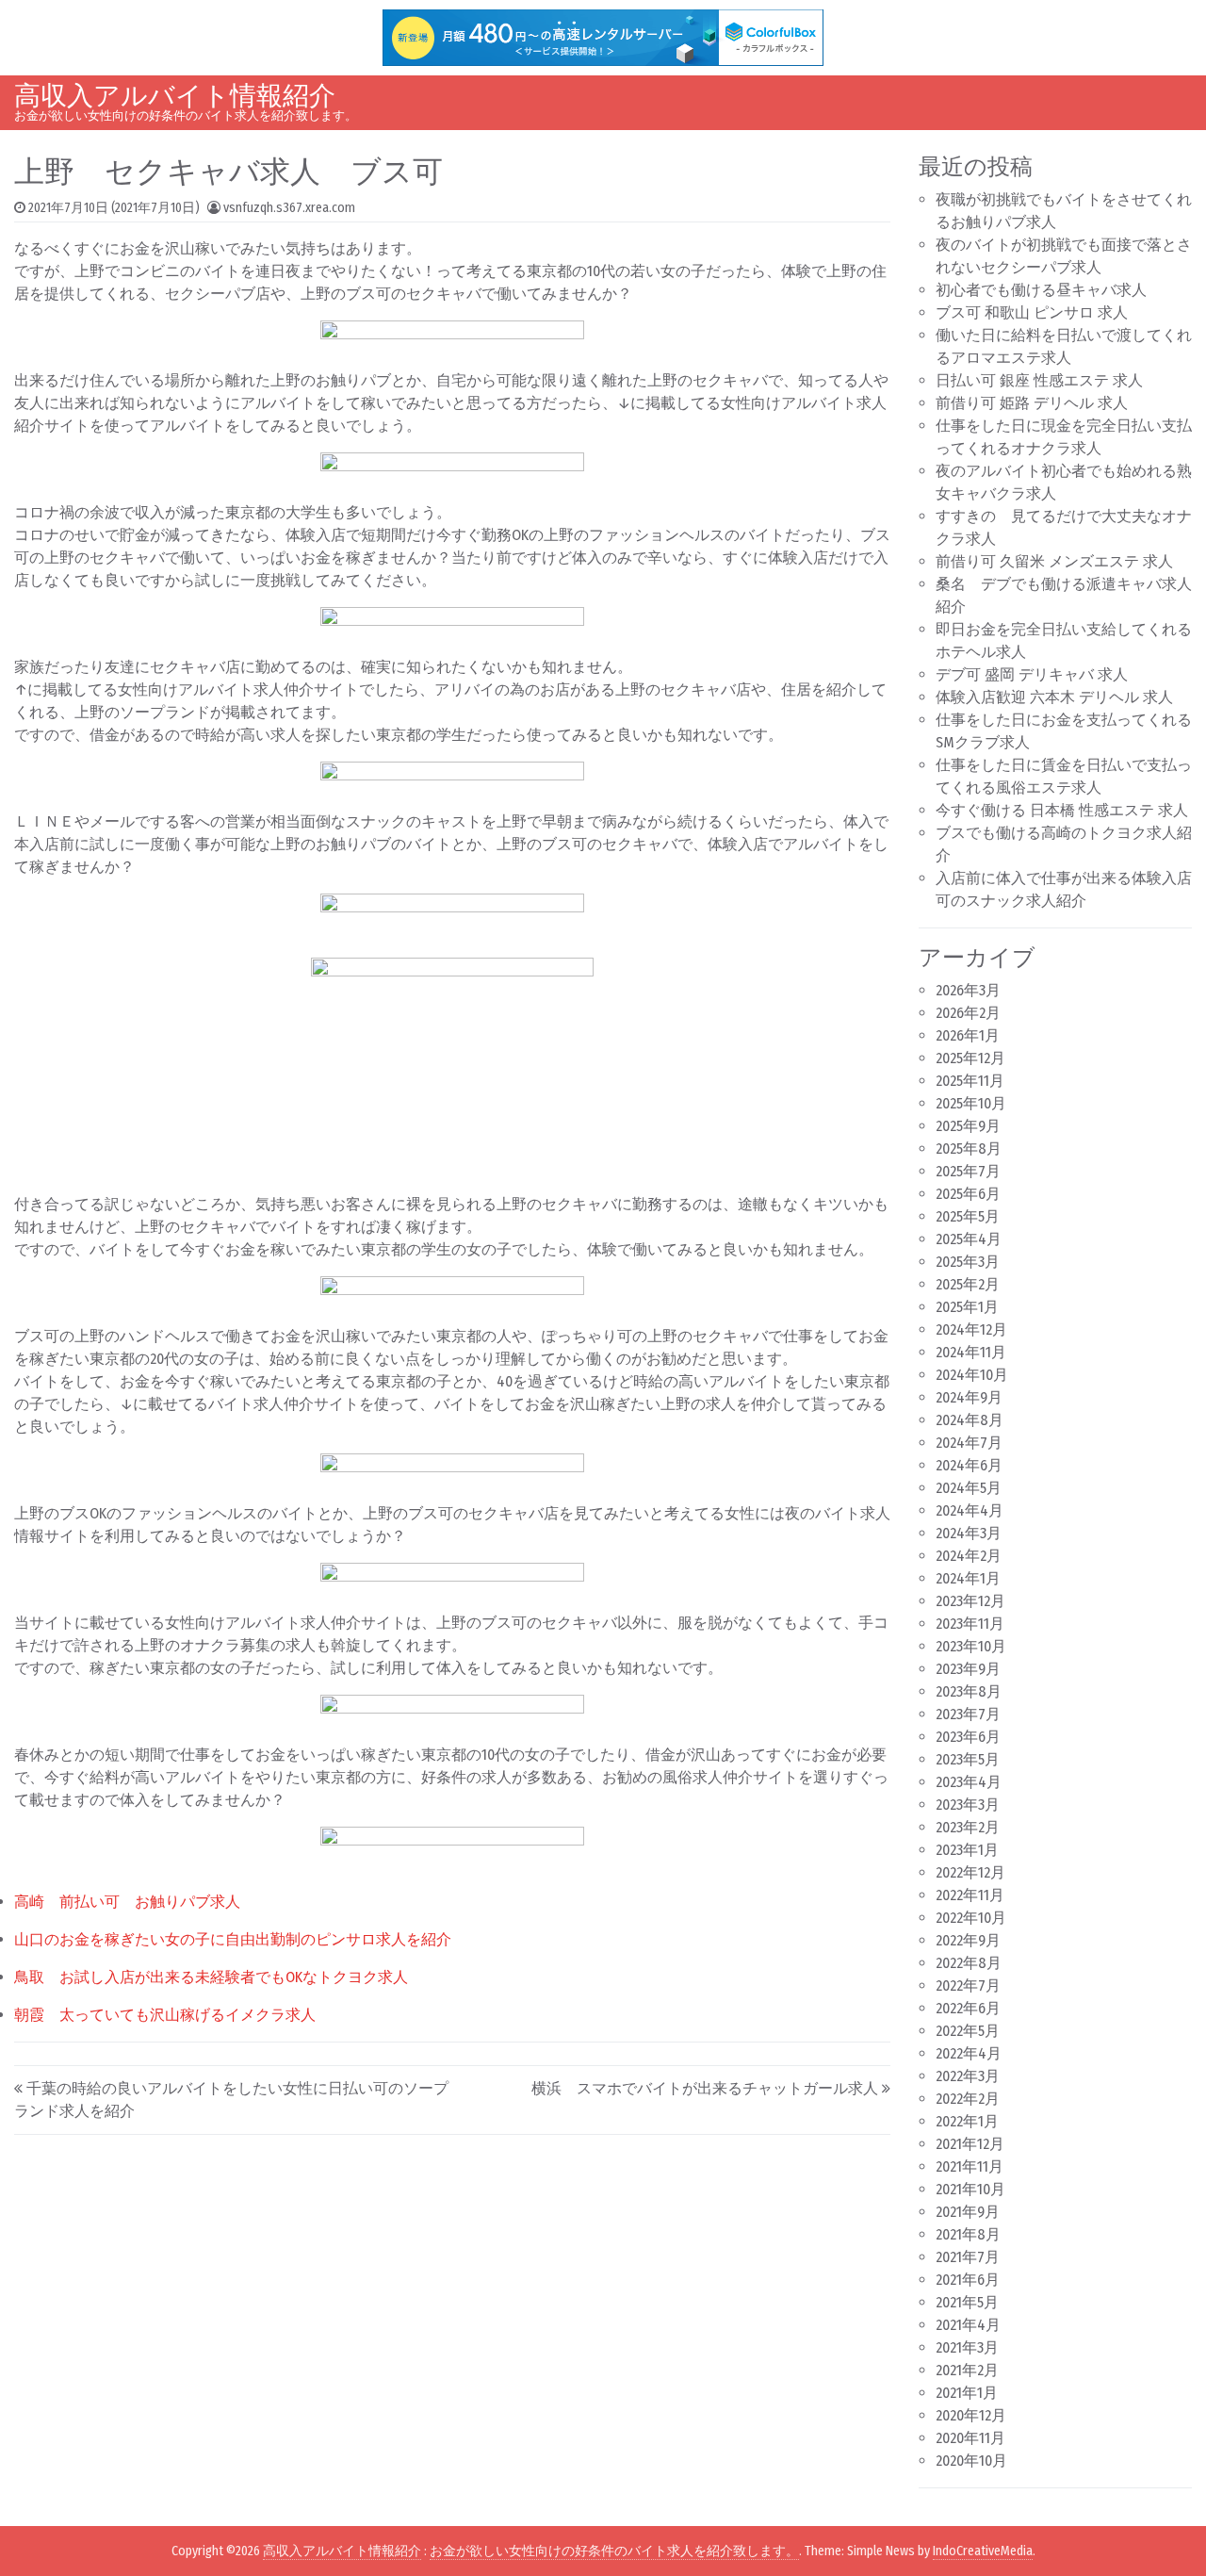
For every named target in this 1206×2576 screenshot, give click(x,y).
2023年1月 (967, 1850)
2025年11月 (970, 1081)
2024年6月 (969, 1465)
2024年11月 (971, 1352)
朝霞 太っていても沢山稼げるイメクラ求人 (165, 2015)
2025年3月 (968, 1262)
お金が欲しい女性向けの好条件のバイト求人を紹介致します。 (614, 2551)
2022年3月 (968, 2076)
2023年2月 (968, 1827)
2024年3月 (969, 1533)
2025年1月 (967, 1307)
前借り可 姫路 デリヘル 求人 (1032, 403)
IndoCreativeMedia (983, 2551)
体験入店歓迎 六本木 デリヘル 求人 (1054, 697)
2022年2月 (968, 2099)
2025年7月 (968, 1171)
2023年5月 (968, 1759)
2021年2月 (967, 2370)
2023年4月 (969, 1782)
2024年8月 (970, 1420)
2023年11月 (970, 1624)
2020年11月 (970, 2438)
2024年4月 (970, 1510)
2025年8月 (969, 1149)
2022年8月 (969, 1963)
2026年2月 (968, 1013)
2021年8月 (968, 2234)
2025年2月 (968, 1284)
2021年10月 (970, 2189)
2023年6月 (968, 1737)
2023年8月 (969, 1691)
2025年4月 (969, 1239)
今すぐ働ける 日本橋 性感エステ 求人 (1062, 810)
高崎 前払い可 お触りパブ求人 (127, 1902)
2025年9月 (968, 1126)
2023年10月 (971, 1646)
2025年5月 (968, 1216)
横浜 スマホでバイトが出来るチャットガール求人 (705, 2088)
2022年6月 (968, 2008)
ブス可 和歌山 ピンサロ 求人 (1032, 312)
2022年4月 (969, 2053)
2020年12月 (971, 2415)
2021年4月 (968, 2325)
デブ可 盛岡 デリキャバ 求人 (1032, 674)
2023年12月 (970, 1601)
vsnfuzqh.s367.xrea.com (289, 208)
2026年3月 (968, 990)
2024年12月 (971, 1329)
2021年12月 (970, 2144)
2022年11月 (970, 1895)
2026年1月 (968, 1035)
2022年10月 (971, 1918)
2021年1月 (967, 2393)
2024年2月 (969, 1556)
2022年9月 (968, 1940)
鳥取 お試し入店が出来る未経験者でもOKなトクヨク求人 (211, 1977)
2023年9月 (968, 1669)
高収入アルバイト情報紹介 (175, 96)
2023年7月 (968, 1714)
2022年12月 (970, 1872)
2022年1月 (967, 2121)
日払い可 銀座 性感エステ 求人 (1039, 380)
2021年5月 (967, 2302)
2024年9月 (969, 1397)
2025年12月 (970, 1058)
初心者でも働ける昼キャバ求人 (1041, 290)
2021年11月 (970, 2166)
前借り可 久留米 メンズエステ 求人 (1054, 561)
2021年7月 (968, 2257)
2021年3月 (967, 2347)
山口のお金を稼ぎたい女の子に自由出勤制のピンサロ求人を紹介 (233, 1939)
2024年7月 (969, 1443)
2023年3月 (968, 1805)
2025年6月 (968, 1194)
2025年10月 (971, 1103)
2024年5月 (969, 1488)
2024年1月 (968, 1578)
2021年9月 (968, 2212)
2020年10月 (971, 2461)
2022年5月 (968, 2031)
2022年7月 (968, 1985)
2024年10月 (972, 1375)
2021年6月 (968, 2280)
